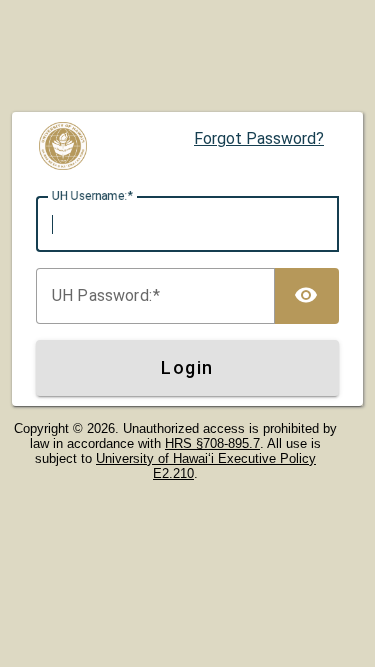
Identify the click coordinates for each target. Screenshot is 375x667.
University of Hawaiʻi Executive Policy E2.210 (206, 466)
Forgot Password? (259, 138)
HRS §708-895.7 (212, 443)
